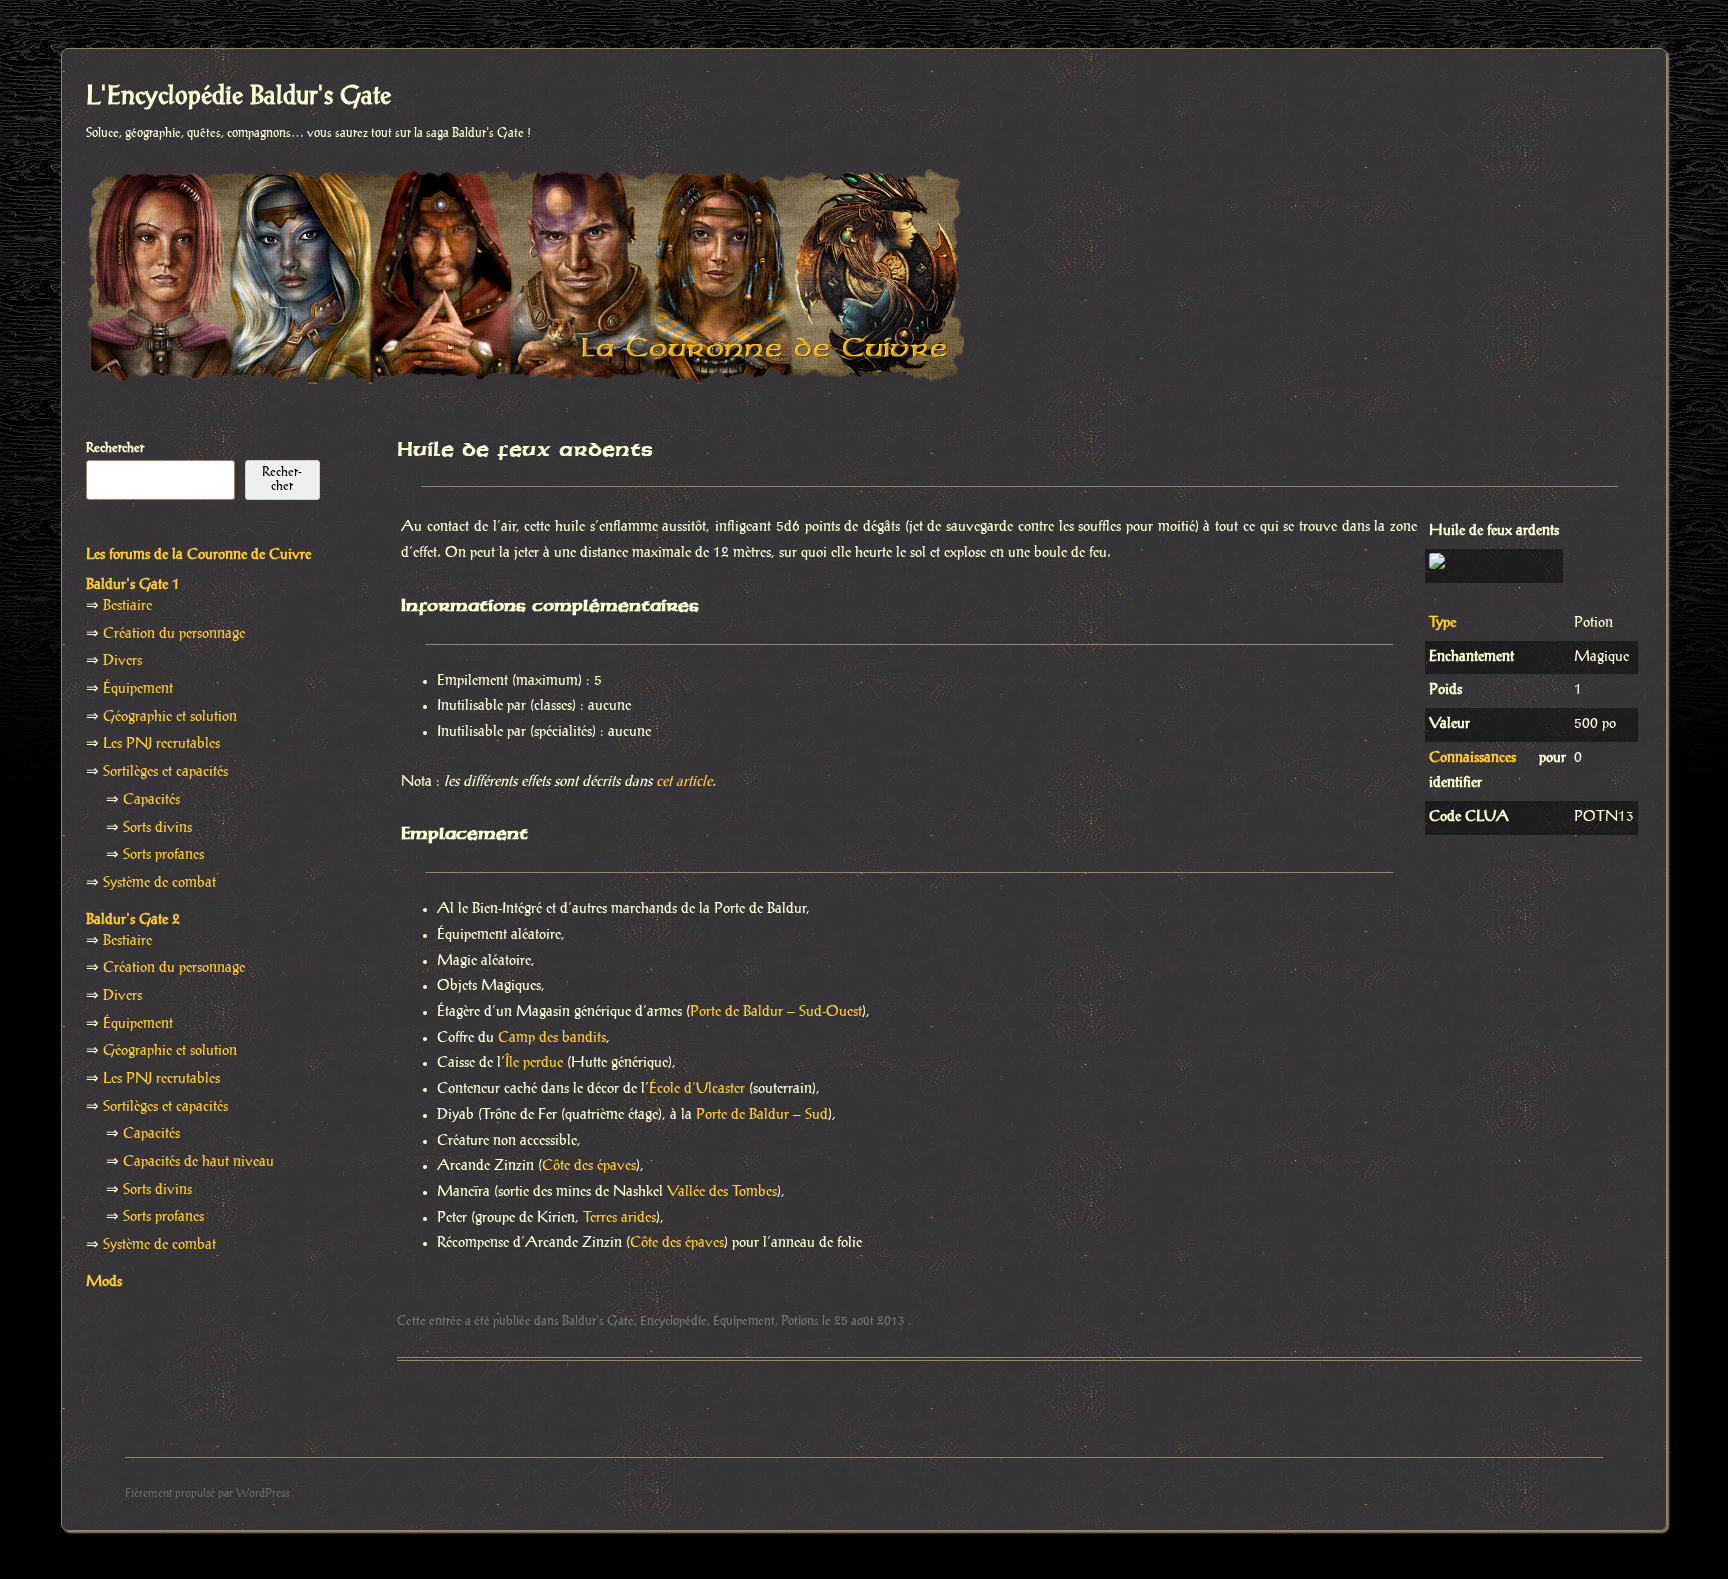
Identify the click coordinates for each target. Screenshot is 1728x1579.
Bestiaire (127, 606)
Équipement (744, 1321)
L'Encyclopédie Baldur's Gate (238, 97)
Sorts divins (157, 828)
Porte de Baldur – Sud (762, 1115)
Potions (800, 1321)
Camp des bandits (552, 1038)
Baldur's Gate (598, 1321)
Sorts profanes (163, 855)
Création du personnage (174, 634)
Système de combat (159, 883)
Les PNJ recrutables (161, 744)
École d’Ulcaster (697, 1089)
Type (1442, 623)
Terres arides (619, 1218)
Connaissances (1472, 758)
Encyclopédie (673, 1321)
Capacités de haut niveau (198, 1162)
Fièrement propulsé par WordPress (207, 1493)
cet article (684, 782)
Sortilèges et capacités (165, 772)
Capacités (151, 800)
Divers (122, 661)
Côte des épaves (589, 1166)
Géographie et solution (170, 717)
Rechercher (115, 448)
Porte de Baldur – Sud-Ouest (776, 1012)
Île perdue (534, 1063)
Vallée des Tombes (722, 1192)
